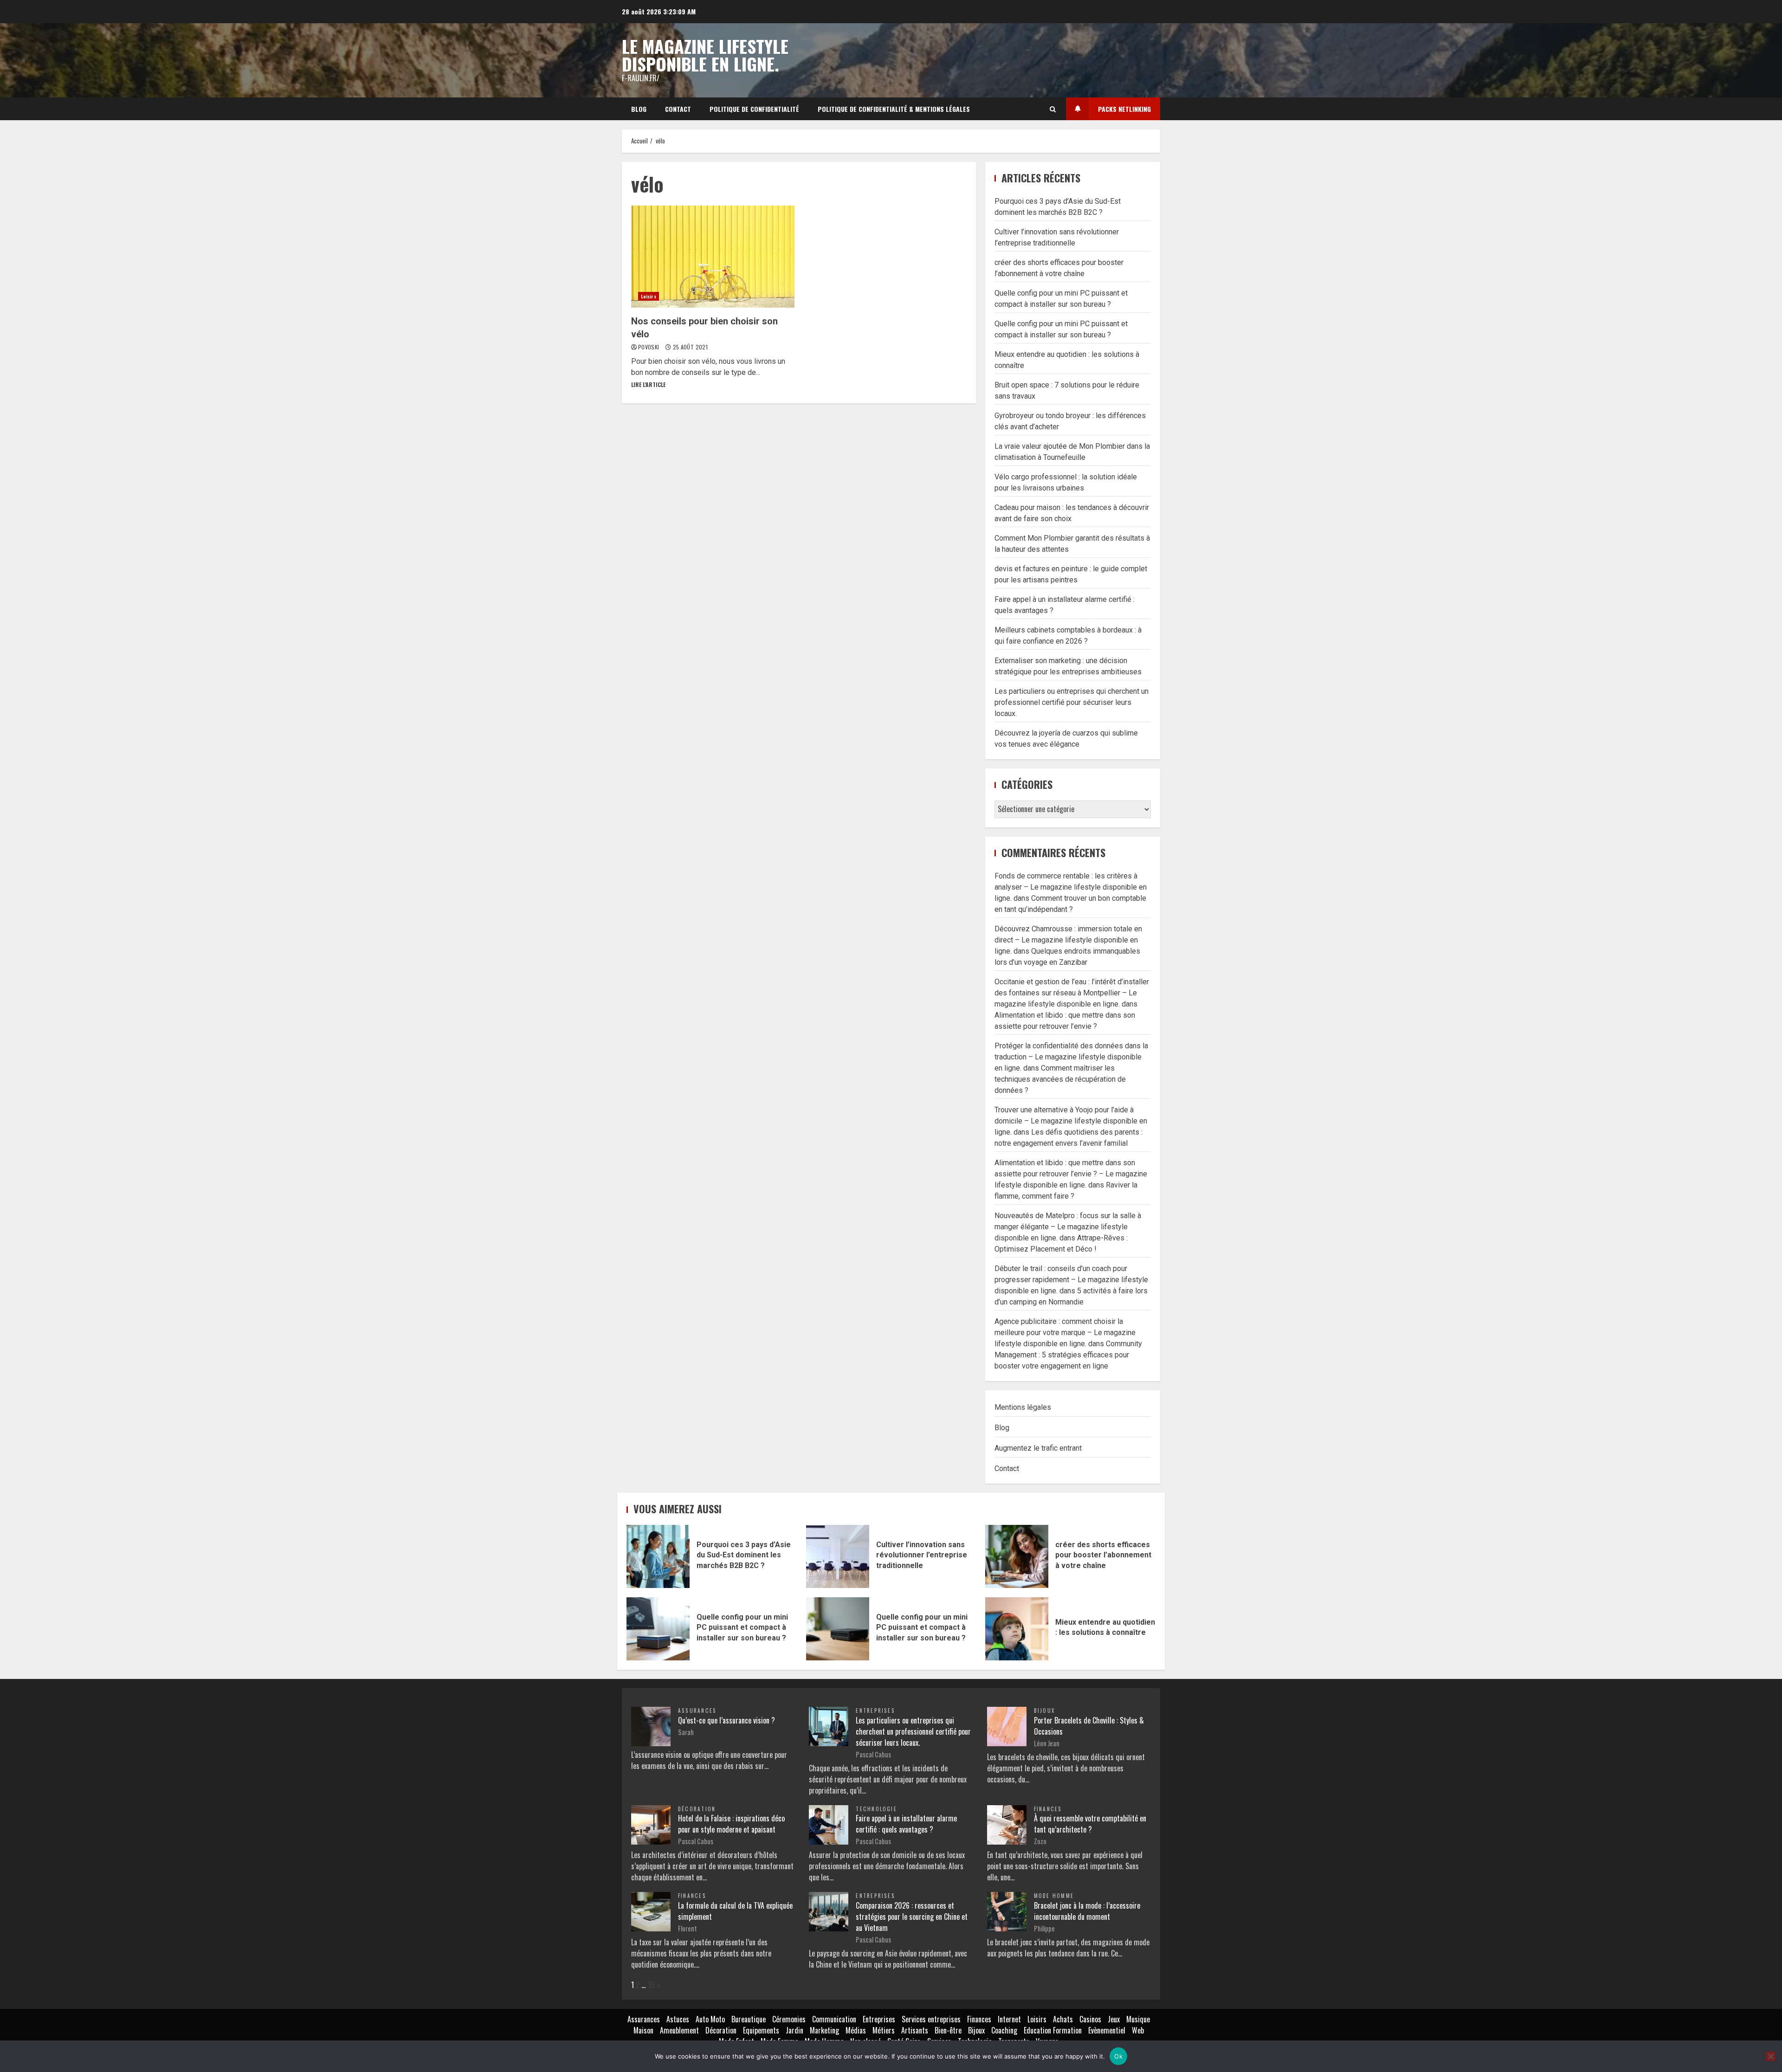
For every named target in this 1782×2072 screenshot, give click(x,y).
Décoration (697, 1809)
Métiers (884, 2030)
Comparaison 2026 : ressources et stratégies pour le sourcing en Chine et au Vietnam (912, 1917)
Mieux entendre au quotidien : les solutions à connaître (1017, 1629)
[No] (1770, 2056)
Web (1138, 2030)
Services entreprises (931, 2019)
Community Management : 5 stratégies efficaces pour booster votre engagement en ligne (1068, 1355)
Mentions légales (1023, 1407)
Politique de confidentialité (754, 109)
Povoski (649, 347)
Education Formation (1053, 2030)
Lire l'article (648, 384)
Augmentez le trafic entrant (1038, 1448)
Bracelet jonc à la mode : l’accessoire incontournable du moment (1087, 1911)
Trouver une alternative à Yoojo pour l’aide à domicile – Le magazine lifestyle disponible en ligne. (1071, 1121)
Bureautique (749, 2019)
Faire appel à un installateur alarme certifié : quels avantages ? (906, 1824)
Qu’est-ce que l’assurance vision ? (726, 1720)
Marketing (824, 2030)
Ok (1118, 2056)
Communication (834, 2019)
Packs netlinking (1124, 109)
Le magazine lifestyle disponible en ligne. (705, 55)
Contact (678, 109)
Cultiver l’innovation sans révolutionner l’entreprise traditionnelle (838, 1556)
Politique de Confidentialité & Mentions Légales (894, 109)
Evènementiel (1107, 2030)
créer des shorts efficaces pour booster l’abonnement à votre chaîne (1017, 1556)
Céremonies (789, 2019)
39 (651, 1985)
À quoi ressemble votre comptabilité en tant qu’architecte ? (1090, 1824)
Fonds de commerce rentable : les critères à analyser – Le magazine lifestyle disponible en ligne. (1071, 887)
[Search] (1053, 109)
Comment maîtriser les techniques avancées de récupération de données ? (1060, 1079)
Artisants (915, 2030)
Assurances (697, 1711)
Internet (1009, 2019)
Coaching (1004, 2030)
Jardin (794, 2030)
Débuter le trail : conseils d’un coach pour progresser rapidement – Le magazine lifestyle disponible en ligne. (1071, 1280)
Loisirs (649, 296)
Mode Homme (1054, 1896)
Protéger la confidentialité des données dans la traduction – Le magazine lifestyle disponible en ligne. (1071, 1057)
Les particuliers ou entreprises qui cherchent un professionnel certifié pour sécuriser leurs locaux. (1072, 702)
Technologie (876, 1809)
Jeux (1114, 2019)
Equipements (761, 2030)
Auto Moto (710, 2019)
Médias (856, 2030)
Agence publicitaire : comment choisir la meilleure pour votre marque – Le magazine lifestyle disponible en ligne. (1065, 1333)
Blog (639, 109)
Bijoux (1044, 1711)
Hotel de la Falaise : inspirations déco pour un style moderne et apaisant (731, 1824)
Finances (1048, 1809)
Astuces (678, 2019)
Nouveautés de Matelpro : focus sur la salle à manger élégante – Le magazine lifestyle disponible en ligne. (1068, 1227)
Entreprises (875, 1711)
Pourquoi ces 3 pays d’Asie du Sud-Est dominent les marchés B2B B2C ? (658, 1556)
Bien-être (948, 2030)
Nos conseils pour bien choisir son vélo (713, 257)
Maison (643, 2030)
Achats (1063, 2019)
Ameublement (679, 2030)
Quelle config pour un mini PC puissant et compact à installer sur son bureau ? (658, 1629)
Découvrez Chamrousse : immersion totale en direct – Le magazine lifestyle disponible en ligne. (1068, 940)
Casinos (1090, 2019)
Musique (1138, 2019)
